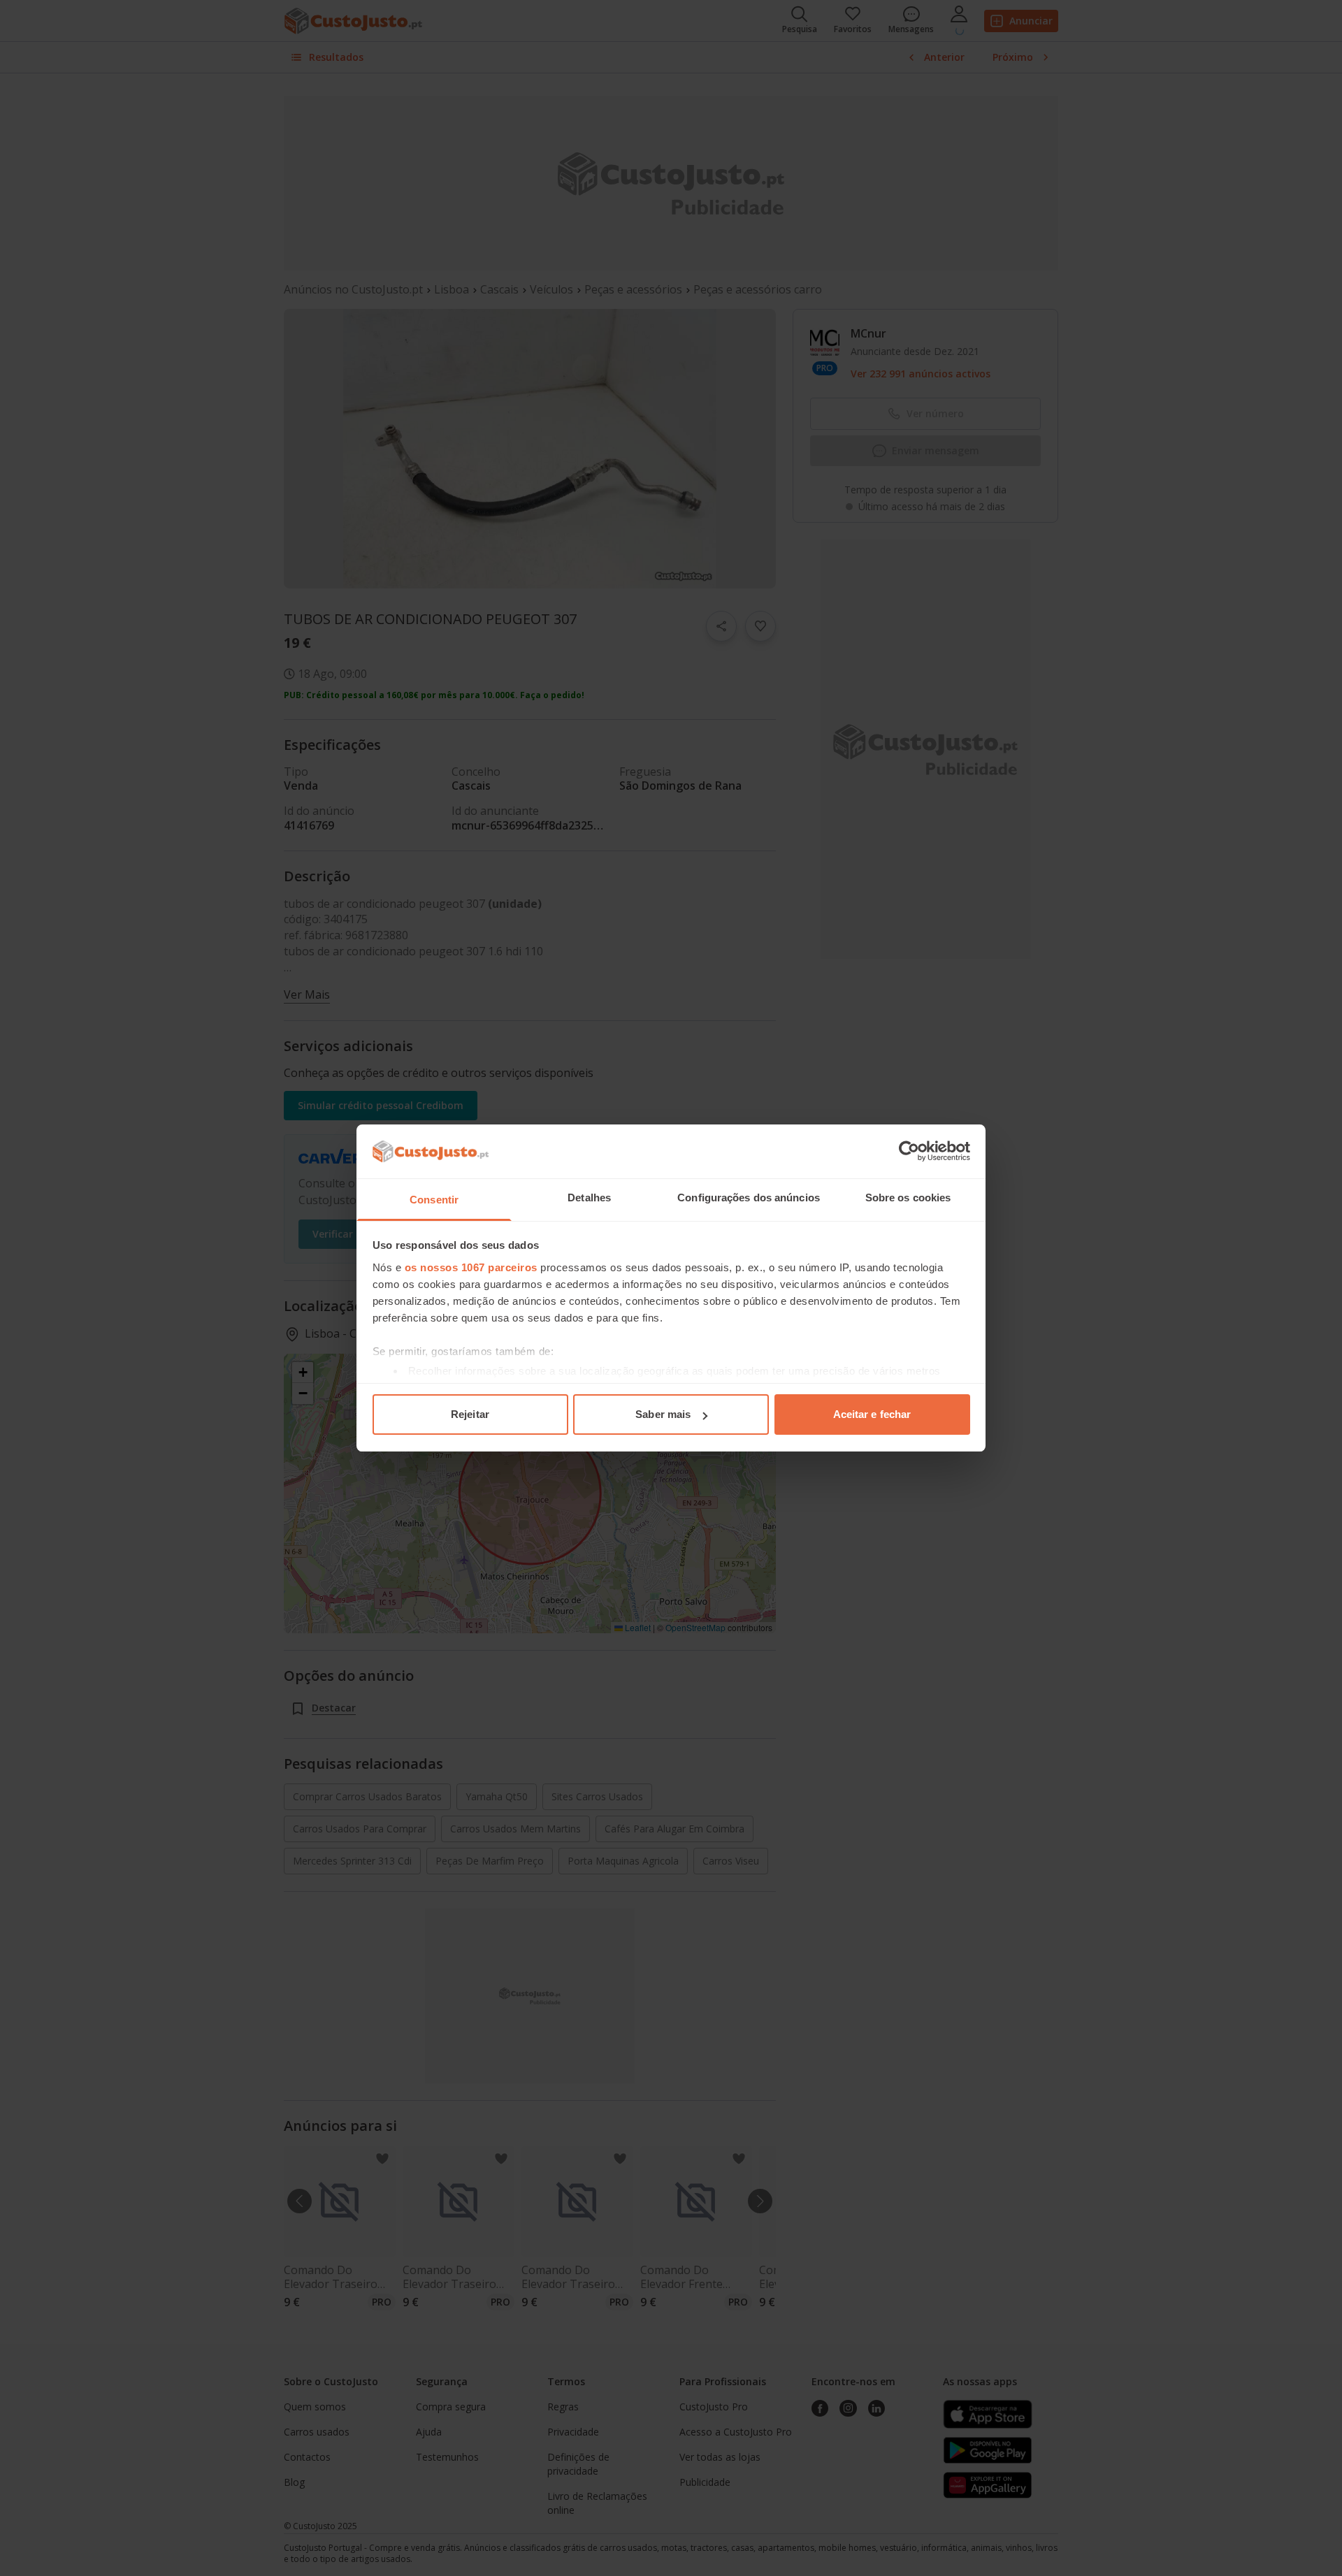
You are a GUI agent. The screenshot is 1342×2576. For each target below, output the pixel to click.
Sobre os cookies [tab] (908, 1197)
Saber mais (663, 1414)
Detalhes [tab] (589, 1197)
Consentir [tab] (434, 1200)
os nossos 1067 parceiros (471, 1267)
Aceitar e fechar (872, 1414)
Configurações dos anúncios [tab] (749, 1197)
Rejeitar (470, 1414)
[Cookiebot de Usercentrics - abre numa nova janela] (909, 1151)
